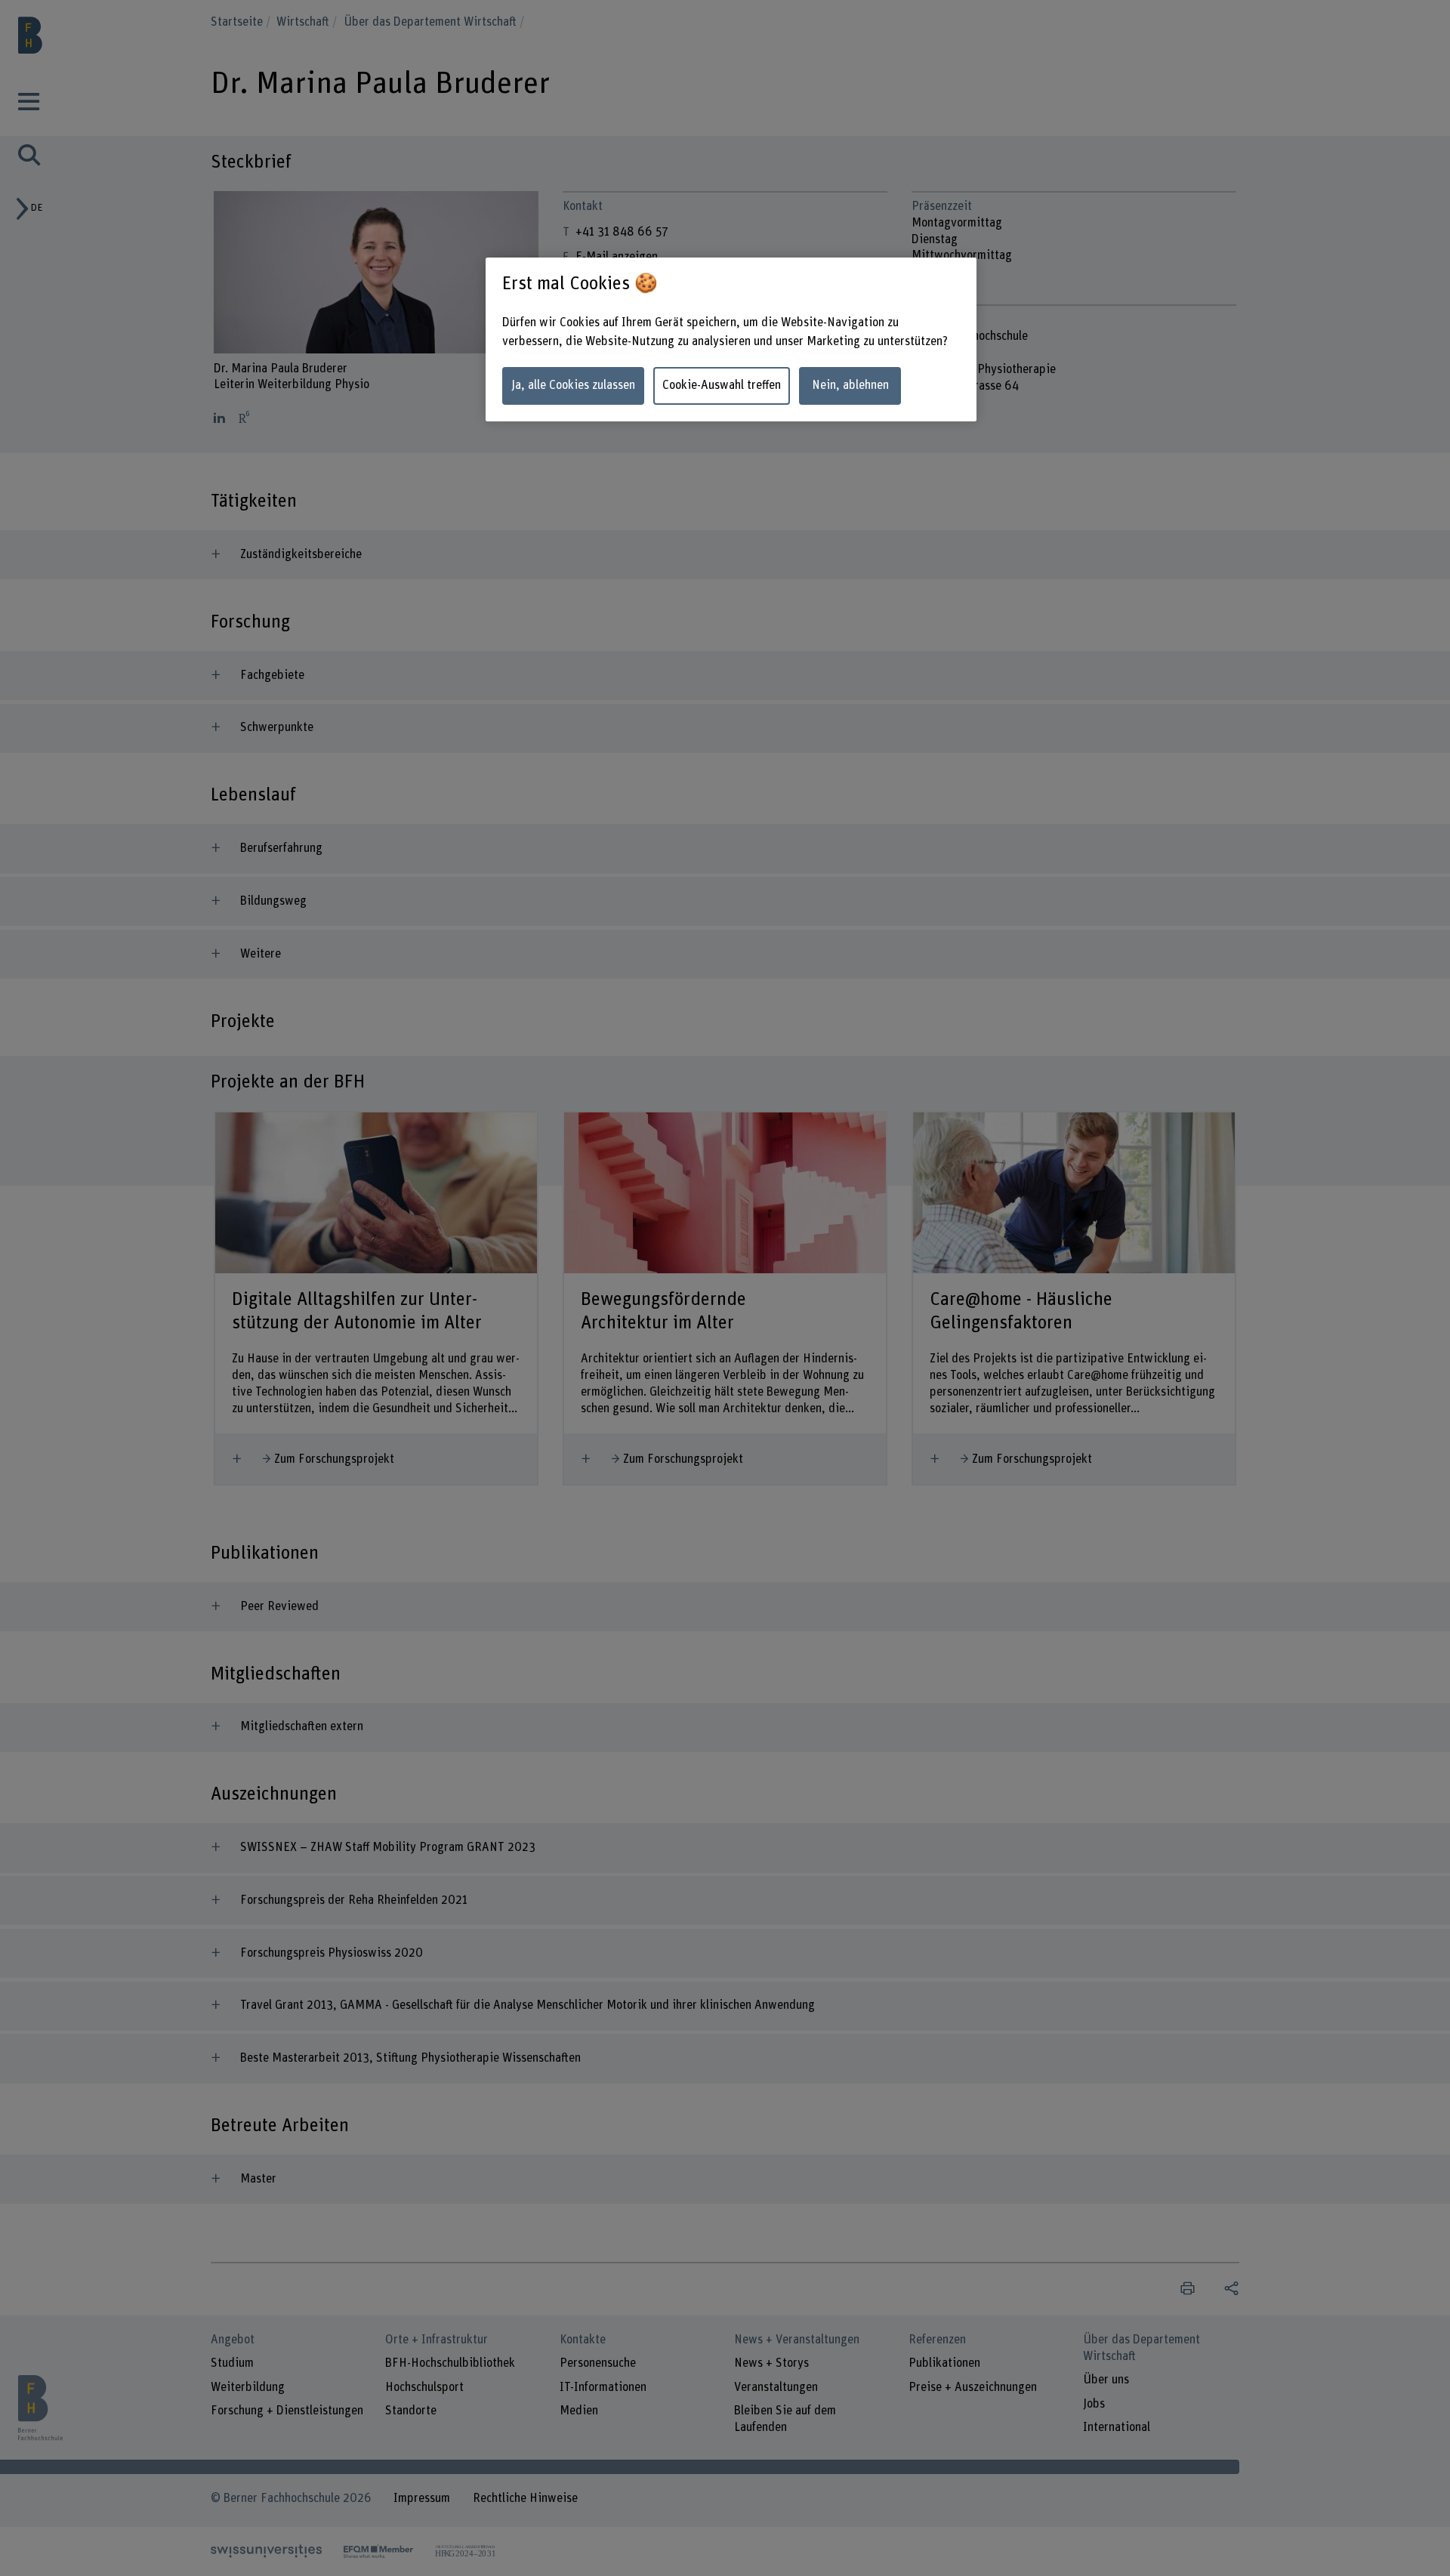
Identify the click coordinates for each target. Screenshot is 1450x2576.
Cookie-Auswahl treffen (722, 385)
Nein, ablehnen (850, 385)
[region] (731, 339)
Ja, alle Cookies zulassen (573, 385)
